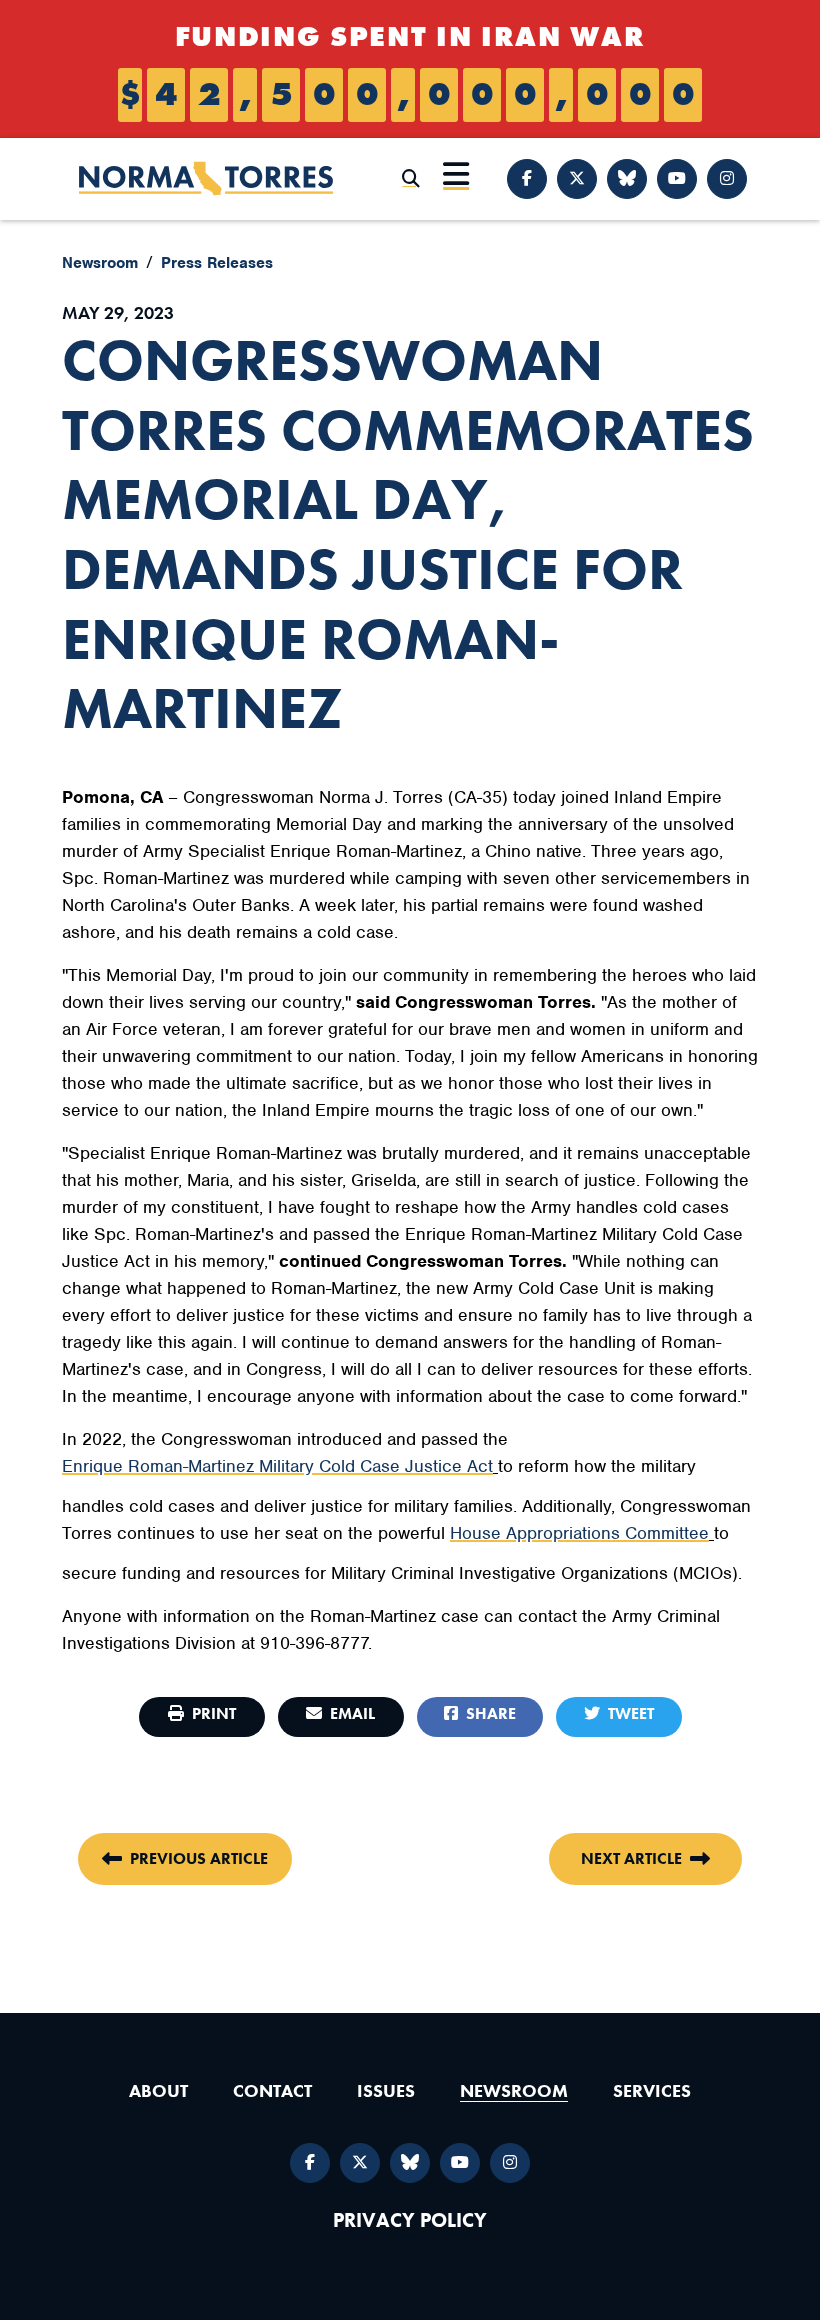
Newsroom (100, 263)
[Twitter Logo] (577, 179)
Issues (386, 2090)
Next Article (631, 1858)
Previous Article (199, 1858)
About (158, 2090)
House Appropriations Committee (579, 1533)
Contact (272, 2090)
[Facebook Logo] (527, 179)
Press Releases (217, 263)
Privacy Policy (410, 2220)
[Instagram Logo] (727, 179)
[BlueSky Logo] (627, 179)
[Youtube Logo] (677, 179)
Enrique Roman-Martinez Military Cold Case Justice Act (277, 1466)
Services (652, 2090)
